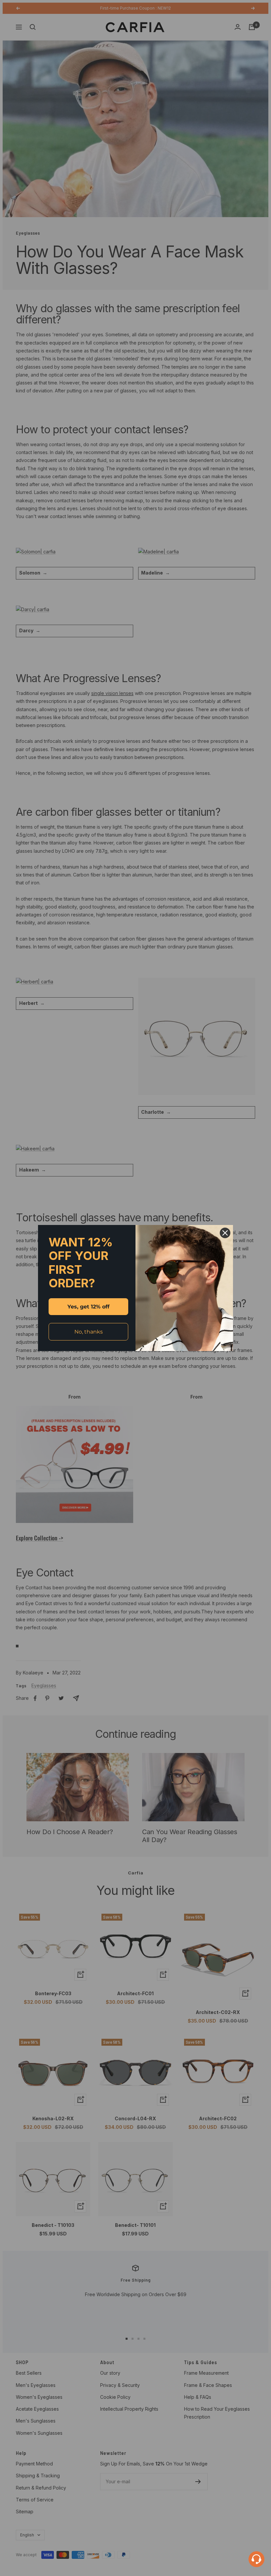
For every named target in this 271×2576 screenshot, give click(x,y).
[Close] (225, 1233)
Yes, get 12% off (88, 1307)
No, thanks (89, 1332)
